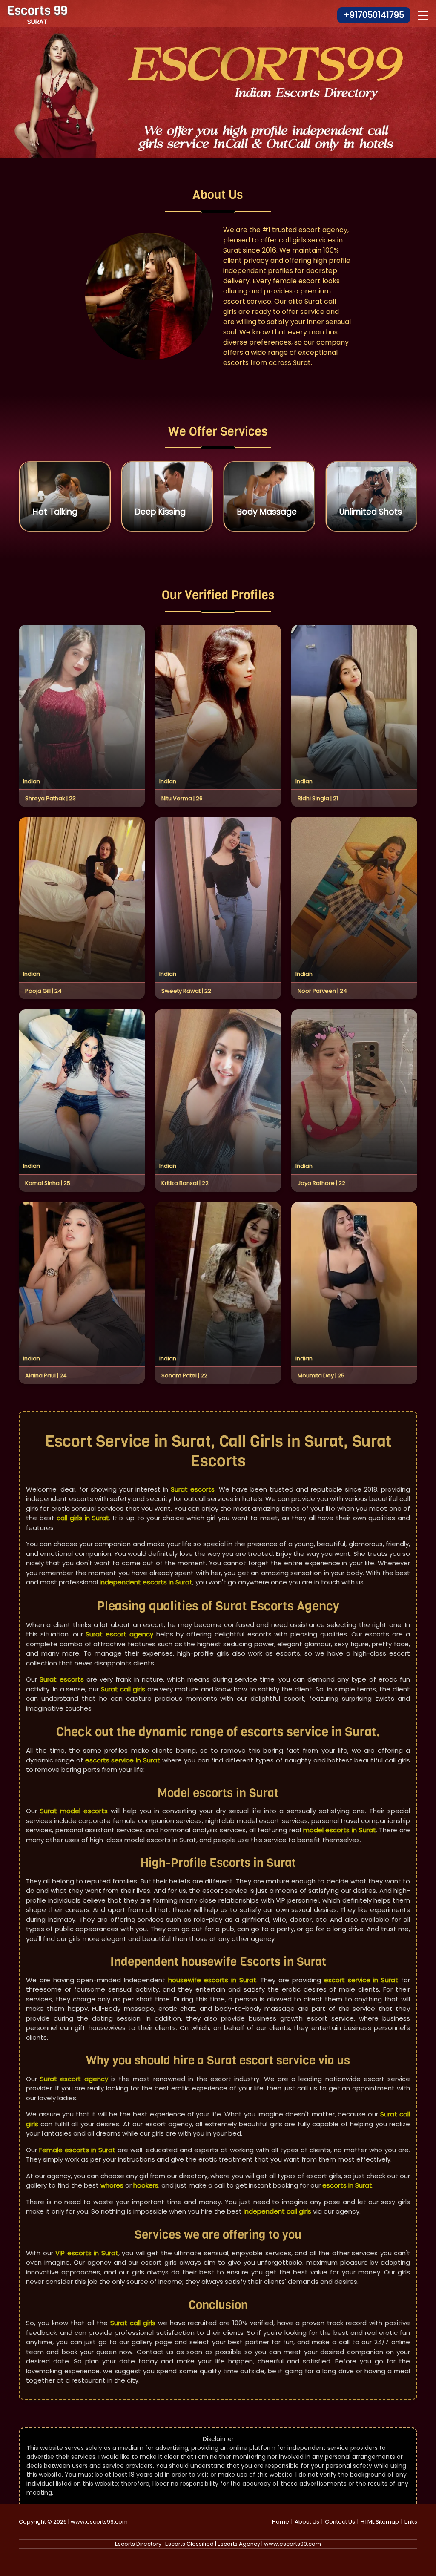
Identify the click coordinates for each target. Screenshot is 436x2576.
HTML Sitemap (380, 2522)
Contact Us (340, 2522)
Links (411, 2522)
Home (281, 2522)
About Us (307, 2522)
